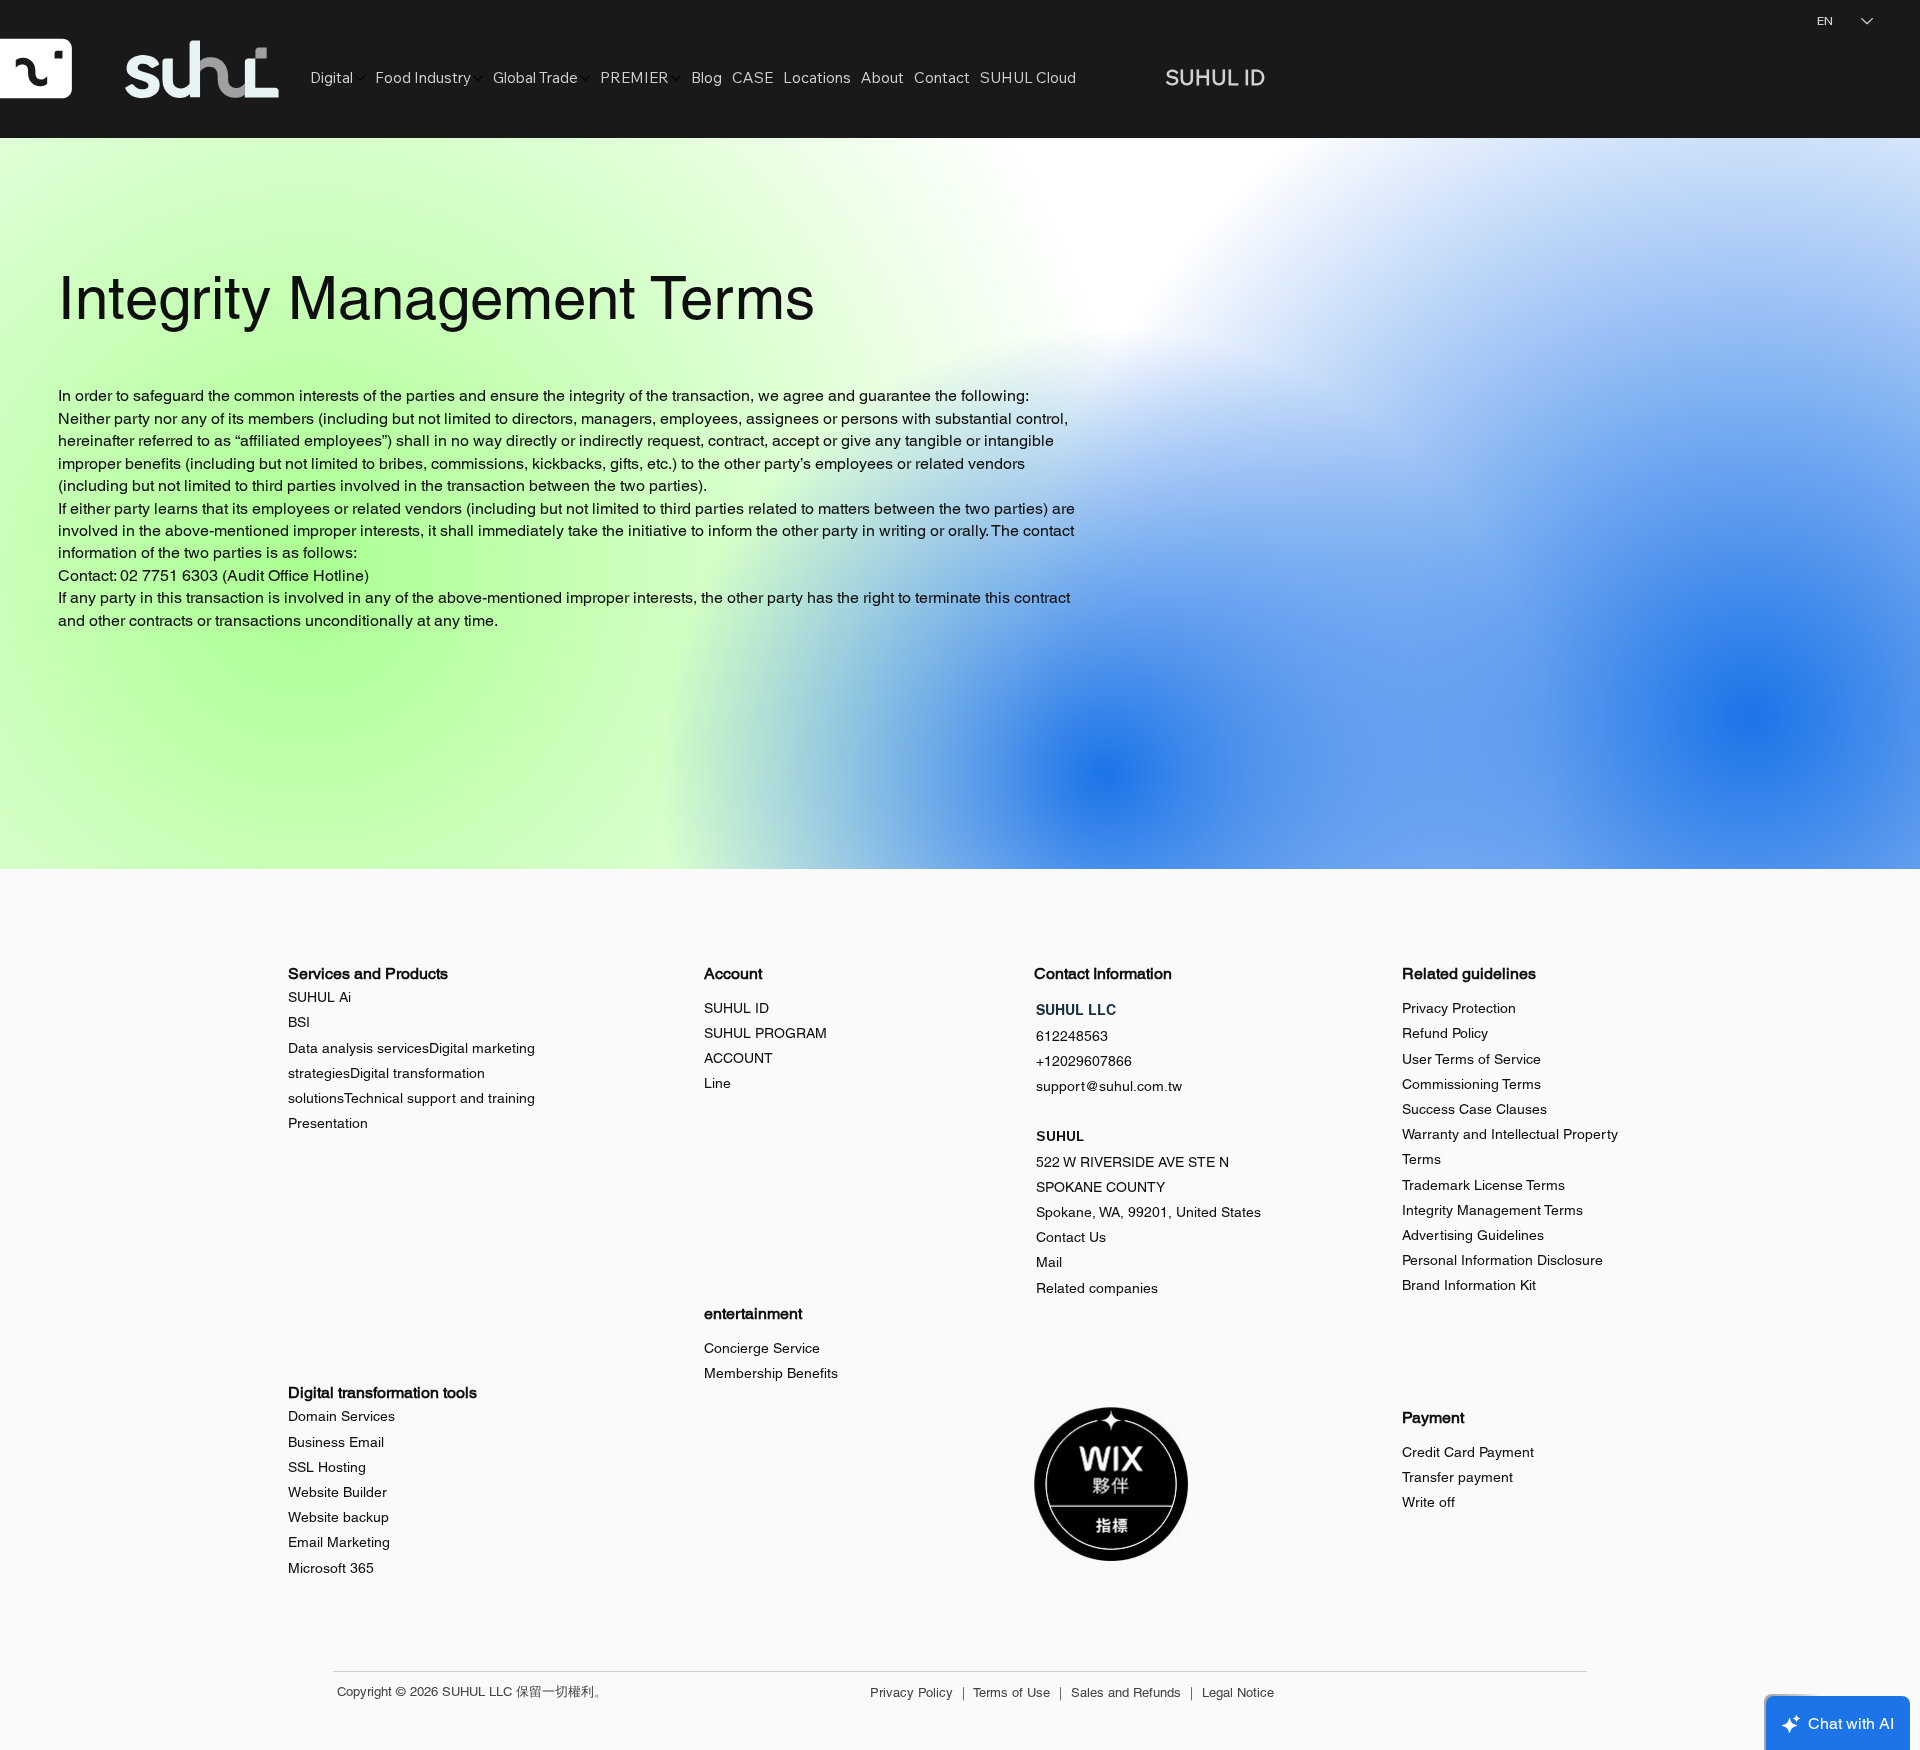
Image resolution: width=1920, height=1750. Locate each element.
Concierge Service (762, 1348)
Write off (1428, 1502)
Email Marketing (339, 1542)
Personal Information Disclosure (1502, 1260)
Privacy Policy (911, 1692)
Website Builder (337, 1492)
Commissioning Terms (1471, 1084)
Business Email (336, 1442)
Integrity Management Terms (1492, 1210)
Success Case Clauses (1474, 1109)
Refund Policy (1445, 1033)
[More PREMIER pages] (676, 78)
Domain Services (341, 1416)
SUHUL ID (736, 1008)
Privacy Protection (1459, 1008)
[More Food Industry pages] (478, 78)
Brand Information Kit (1469, 1285)
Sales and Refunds (1126, 1692)
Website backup (338, 1517)
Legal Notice (1238, 1692)
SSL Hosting (327, 1467)
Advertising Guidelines (1473, 1235)
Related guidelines (1469, 973)
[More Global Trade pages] (585, 78)
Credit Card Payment (1468, 1452)
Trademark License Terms (1483, 1185)
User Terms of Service (1471, 1059)
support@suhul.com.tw (1109, 1086)
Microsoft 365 (331, 1568)
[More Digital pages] (360, 78)
